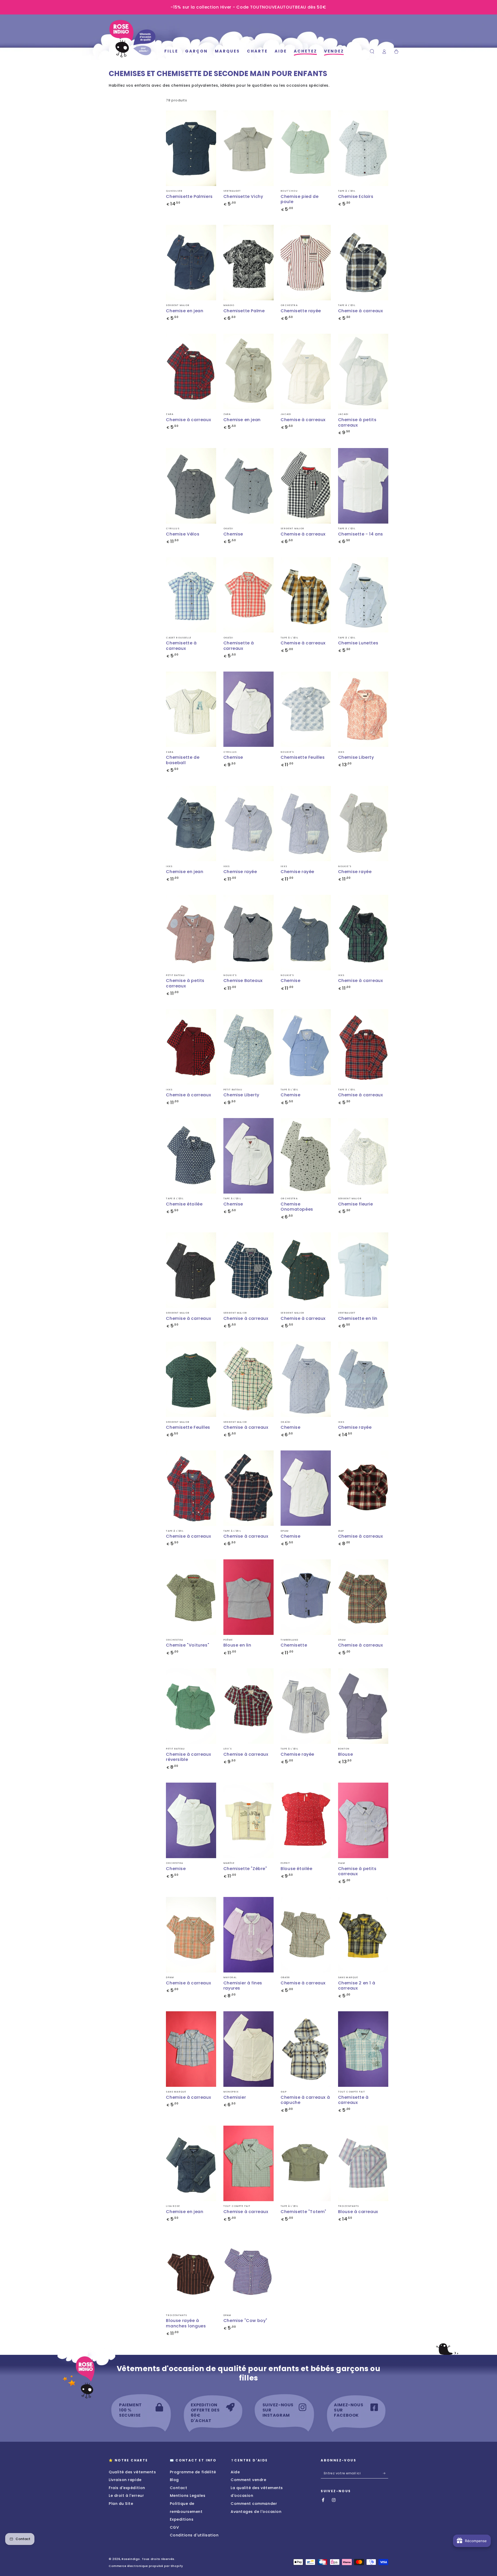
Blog (174, 2480)
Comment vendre (248, 2480)
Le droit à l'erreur (126, 2496)
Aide (235, 2472)
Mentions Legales (188, 2496)
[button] (372, 51)
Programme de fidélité (193, 2472)
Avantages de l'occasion (256, 2512)
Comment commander (254, 2504)
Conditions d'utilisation (194, 2535)
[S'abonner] (386, 2473)
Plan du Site (121, 2504)
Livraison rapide (125, 2480)
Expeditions (182, 2519)
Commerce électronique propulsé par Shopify (146, 2566)
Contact (179, 2488)
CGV (174, 2527)
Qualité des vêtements (132, 2472)
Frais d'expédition (127, 2488)
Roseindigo (131, 2559)
